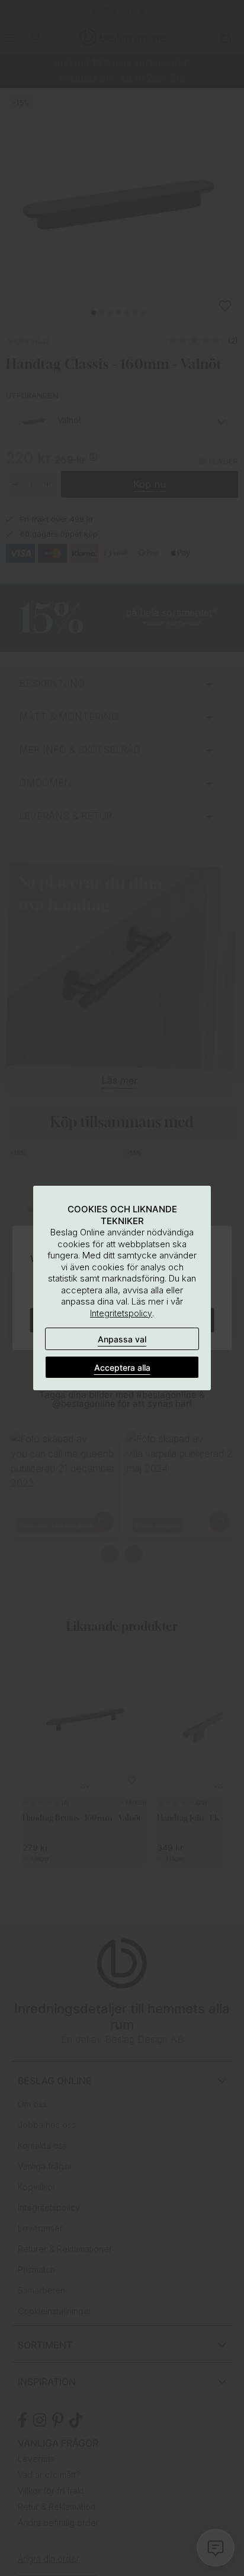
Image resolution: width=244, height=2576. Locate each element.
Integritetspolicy (121, 1313)
